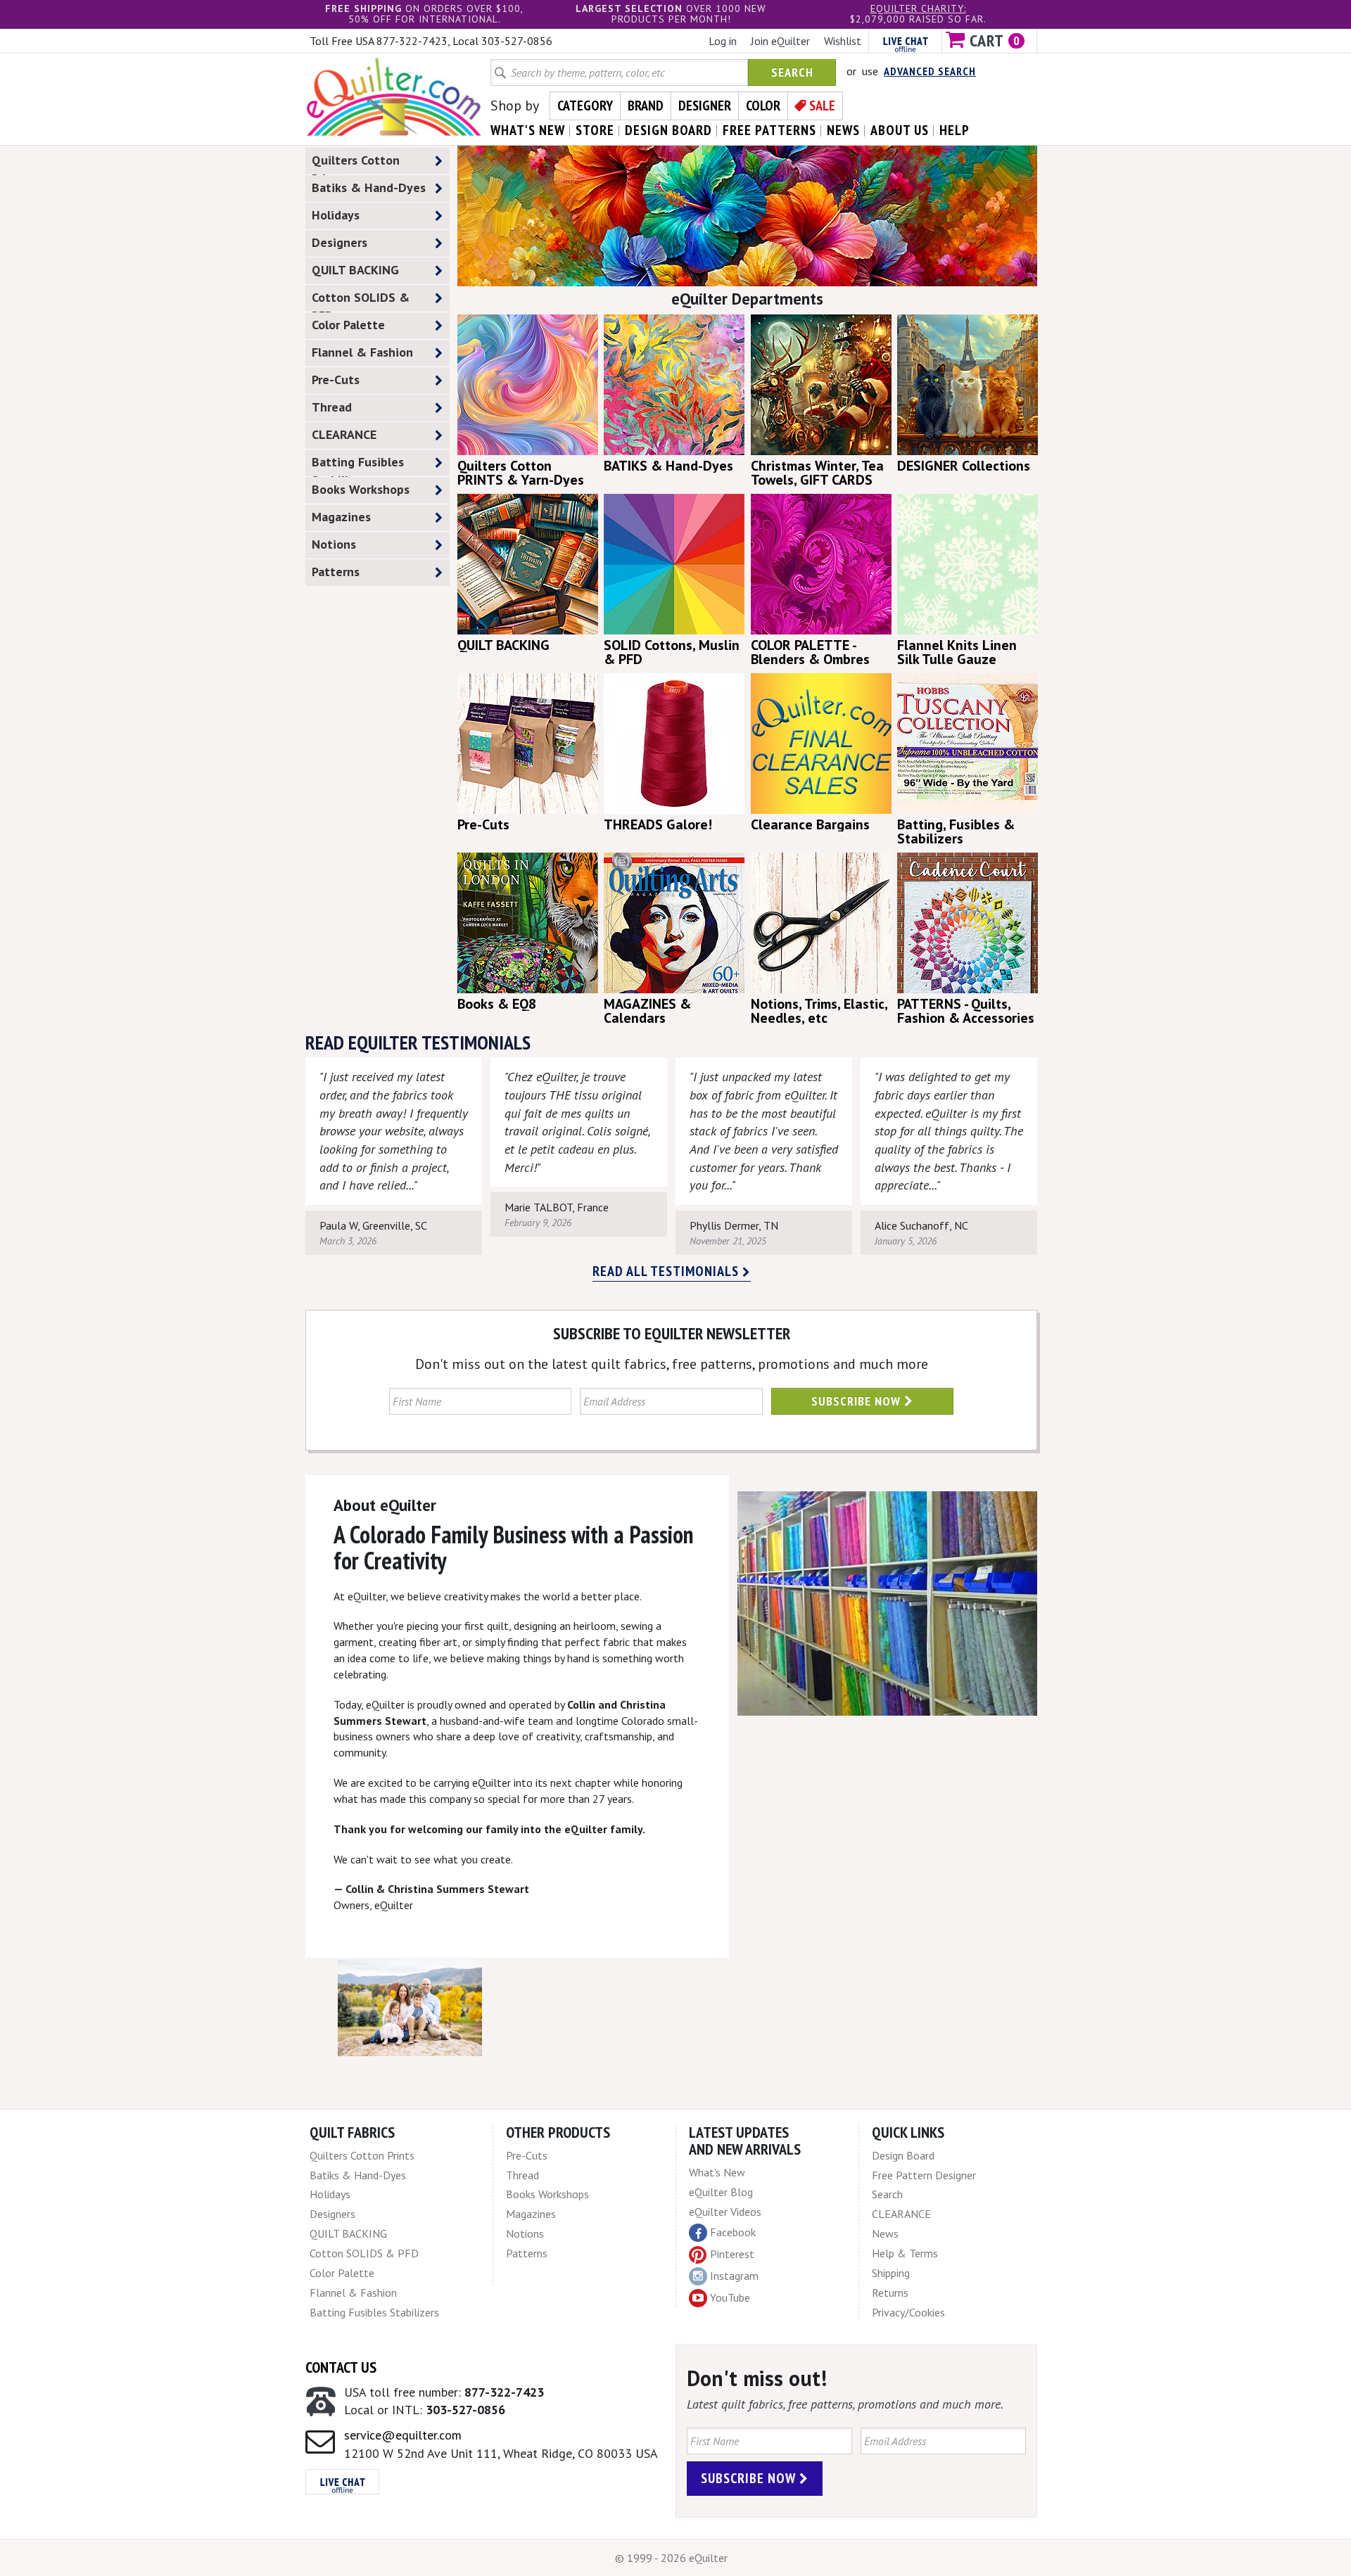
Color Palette (348, 325)
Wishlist (843, 41)
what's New (528, 130)
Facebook (733, 2232)
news (843, 130)
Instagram (734, 2276)
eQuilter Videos (725, 2212)
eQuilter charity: (918, 8)
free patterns (769, 130)
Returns (890, 2293)
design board (668, 130)
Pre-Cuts (336, 380)
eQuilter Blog (721, 2192)
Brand (646, 106)
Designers (340, 242)
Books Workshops (361, 489)
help (954, 130)
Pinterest (732, 2254)
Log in (723, 41)
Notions (334, 544)
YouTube (730, 2297)
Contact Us (341, 2367)
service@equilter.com (403, 2435)
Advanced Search (930, 71)
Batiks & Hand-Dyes (369, 187)
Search (792, 72)
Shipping (891, 2273)
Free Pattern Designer (924, 2175)
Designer (705, 106)
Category (585, 106)
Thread (332, 407)
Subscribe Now (858, 1401)
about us (900, 130)
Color (763, 106)
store (595, 130)
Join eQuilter (780, 41)
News (885, 2233)
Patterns (336, 572)
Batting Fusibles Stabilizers (358, 465)
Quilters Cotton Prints (356, 163)
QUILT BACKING (355, 270)
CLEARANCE (344, 434)
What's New (717, 2172)
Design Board (903, 2155)
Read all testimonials (667, 1271)
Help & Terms (905, 2253)
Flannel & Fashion (362, 352)
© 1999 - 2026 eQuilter (671, 2558)
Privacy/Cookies (908, 2312)
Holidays (336, 215)
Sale (822, 106)
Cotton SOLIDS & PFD (361, 300)
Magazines (341, 517)
